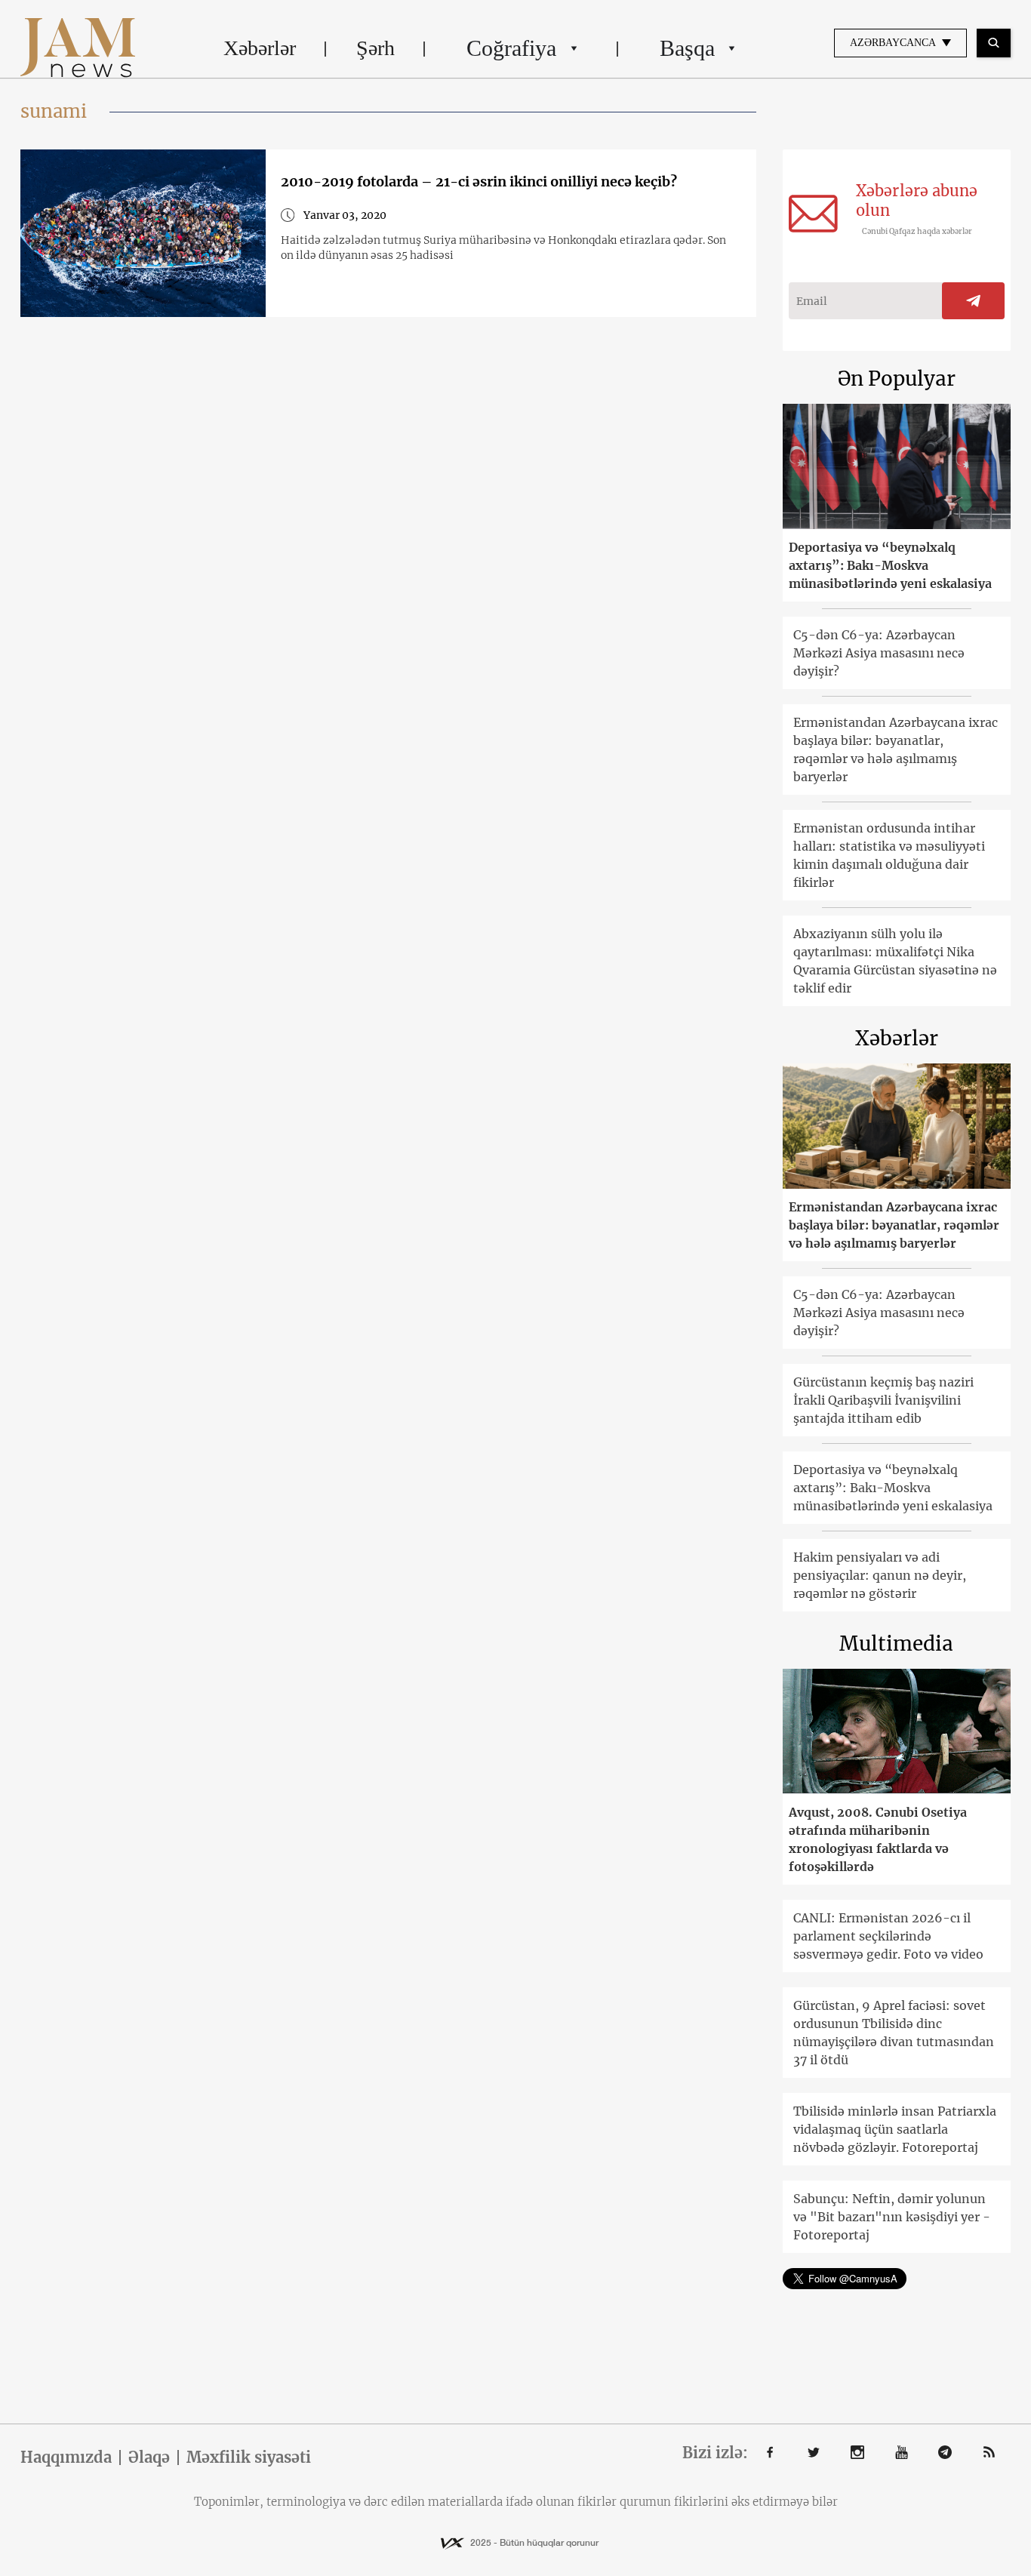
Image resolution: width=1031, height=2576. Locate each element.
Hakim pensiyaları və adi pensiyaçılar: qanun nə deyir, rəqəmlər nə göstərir (880, 1575)
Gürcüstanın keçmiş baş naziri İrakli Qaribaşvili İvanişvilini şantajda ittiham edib (883, 1400)
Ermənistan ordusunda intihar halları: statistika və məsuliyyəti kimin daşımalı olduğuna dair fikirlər (889, 855)
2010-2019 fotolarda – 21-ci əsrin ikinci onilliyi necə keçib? (479, 182)
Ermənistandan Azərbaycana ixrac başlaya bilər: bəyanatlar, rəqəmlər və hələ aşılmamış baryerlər (896, 749)
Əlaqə (149, 2458)
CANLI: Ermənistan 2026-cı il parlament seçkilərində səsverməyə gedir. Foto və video (888, 1936)
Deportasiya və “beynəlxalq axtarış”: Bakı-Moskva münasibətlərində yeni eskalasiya (890, 565)
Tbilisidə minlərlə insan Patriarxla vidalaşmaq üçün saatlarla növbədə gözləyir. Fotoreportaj (895, 2129)
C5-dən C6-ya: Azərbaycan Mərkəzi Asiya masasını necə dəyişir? (879, 653)
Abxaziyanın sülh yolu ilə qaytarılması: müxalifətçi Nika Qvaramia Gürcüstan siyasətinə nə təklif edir (895, 961)
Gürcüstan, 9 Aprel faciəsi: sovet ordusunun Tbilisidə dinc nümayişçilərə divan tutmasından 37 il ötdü (894, 2033)
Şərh (375, 48)
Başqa (687, 48)
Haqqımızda (66, 2458)
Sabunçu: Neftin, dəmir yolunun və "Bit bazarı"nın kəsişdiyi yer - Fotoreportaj (892, 2217)
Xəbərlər (260, 48)
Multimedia (896, 1643)
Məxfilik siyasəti (249, 2458)
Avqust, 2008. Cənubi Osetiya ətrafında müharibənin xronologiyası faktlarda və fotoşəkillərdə (878, 1839)
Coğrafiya (511, 48)
